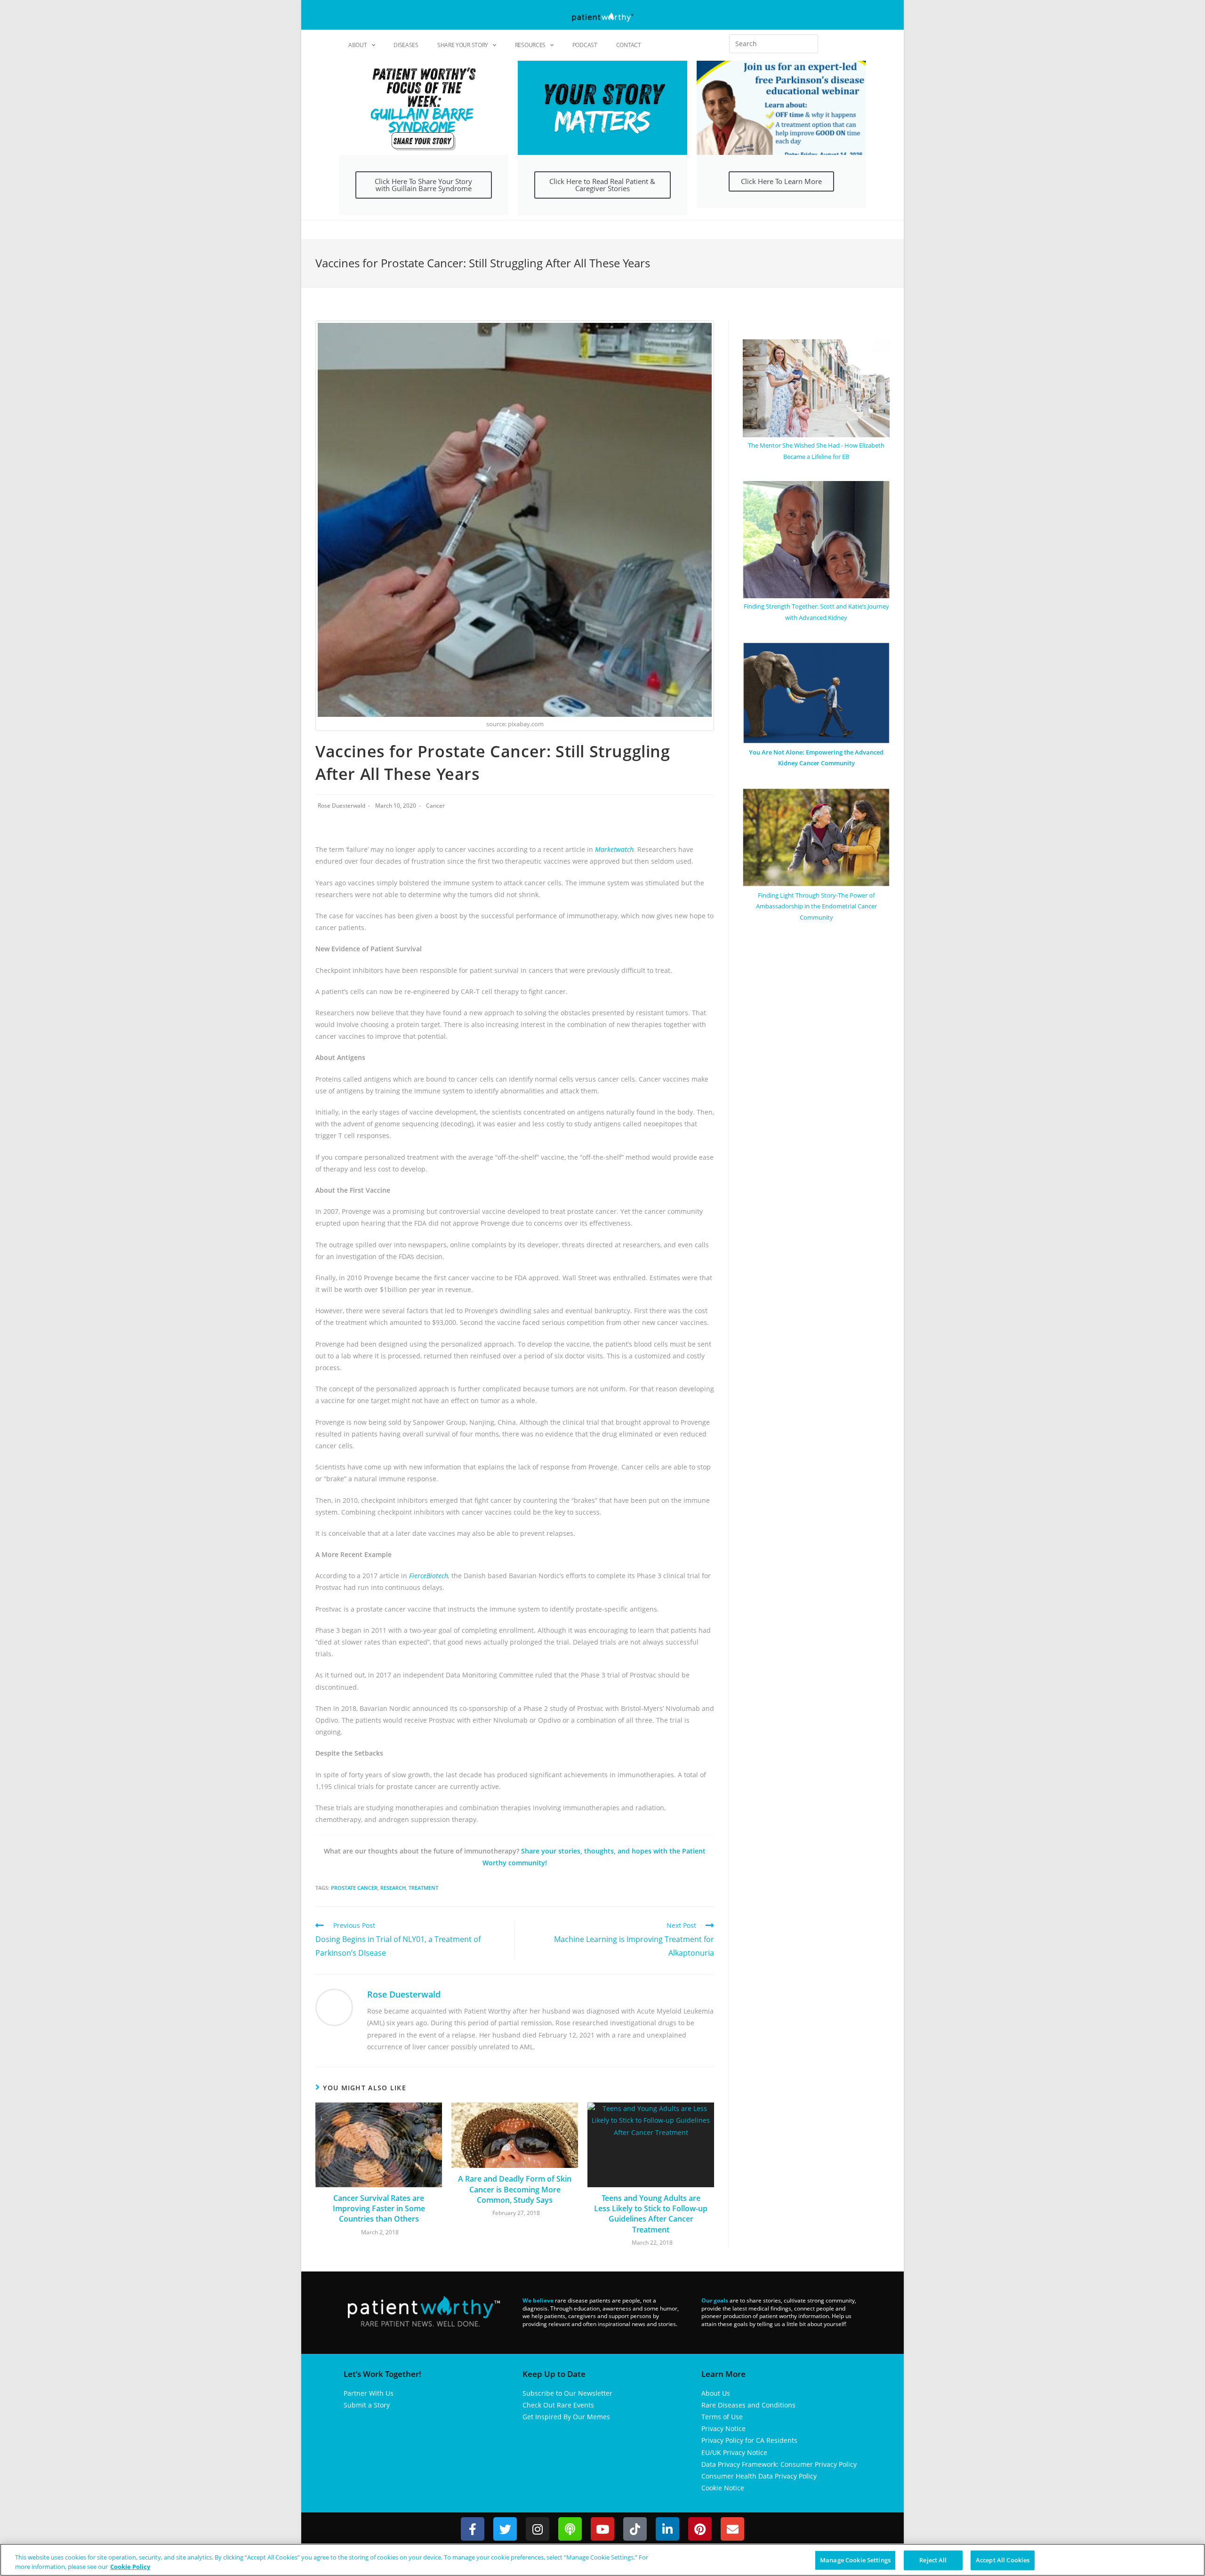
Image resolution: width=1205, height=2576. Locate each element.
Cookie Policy (130, 2566)
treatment (423, 1888)
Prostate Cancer (354, 1888)
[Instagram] (538, 2529)
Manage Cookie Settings (855, 2560)
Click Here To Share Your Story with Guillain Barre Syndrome (423, 185)
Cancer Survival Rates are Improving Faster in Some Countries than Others (379, 2209)
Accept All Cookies (1003, 2560)
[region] (602, 2560)
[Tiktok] (635, 2529)
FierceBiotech (429, 1576)
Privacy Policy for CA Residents (749, 2440)
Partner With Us (369, 2393)
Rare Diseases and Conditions (748, 2405)
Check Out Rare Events (558, 2405)
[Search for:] (774, 44)
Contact (629, 45)
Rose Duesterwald (341, 806)
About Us (716, 2393)
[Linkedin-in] (667, 2529)
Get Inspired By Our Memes (566, 2417)
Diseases (406, 45)
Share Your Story (463, 45)
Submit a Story (367, 2405)
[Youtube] (602, 2529)
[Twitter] (505, 2529)
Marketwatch (614, 849)
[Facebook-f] (473, 2529)
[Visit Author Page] (334, 2007)
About (358, 45)
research (393, 1888)
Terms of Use (722, 2417)
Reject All (933, 2560)
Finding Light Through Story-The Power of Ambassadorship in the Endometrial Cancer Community (816, 906)
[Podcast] (570, 2529)
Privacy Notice (723, 2428)
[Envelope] (732, 2529)
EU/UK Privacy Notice (734, 2452)
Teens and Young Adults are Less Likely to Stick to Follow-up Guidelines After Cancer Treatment (651, 2214)
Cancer (435, 806)
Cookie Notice (723, 2488)
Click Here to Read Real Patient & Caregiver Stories (602, 185)
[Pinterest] (700, 2529)
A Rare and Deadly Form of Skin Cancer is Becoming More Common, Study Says (515, 2189)
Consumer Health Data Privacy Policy (759, 2476)
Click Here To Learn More (781, 181)
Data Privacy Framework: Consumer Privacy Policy (779, 2464)
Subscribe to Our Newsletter (567, 2393)
